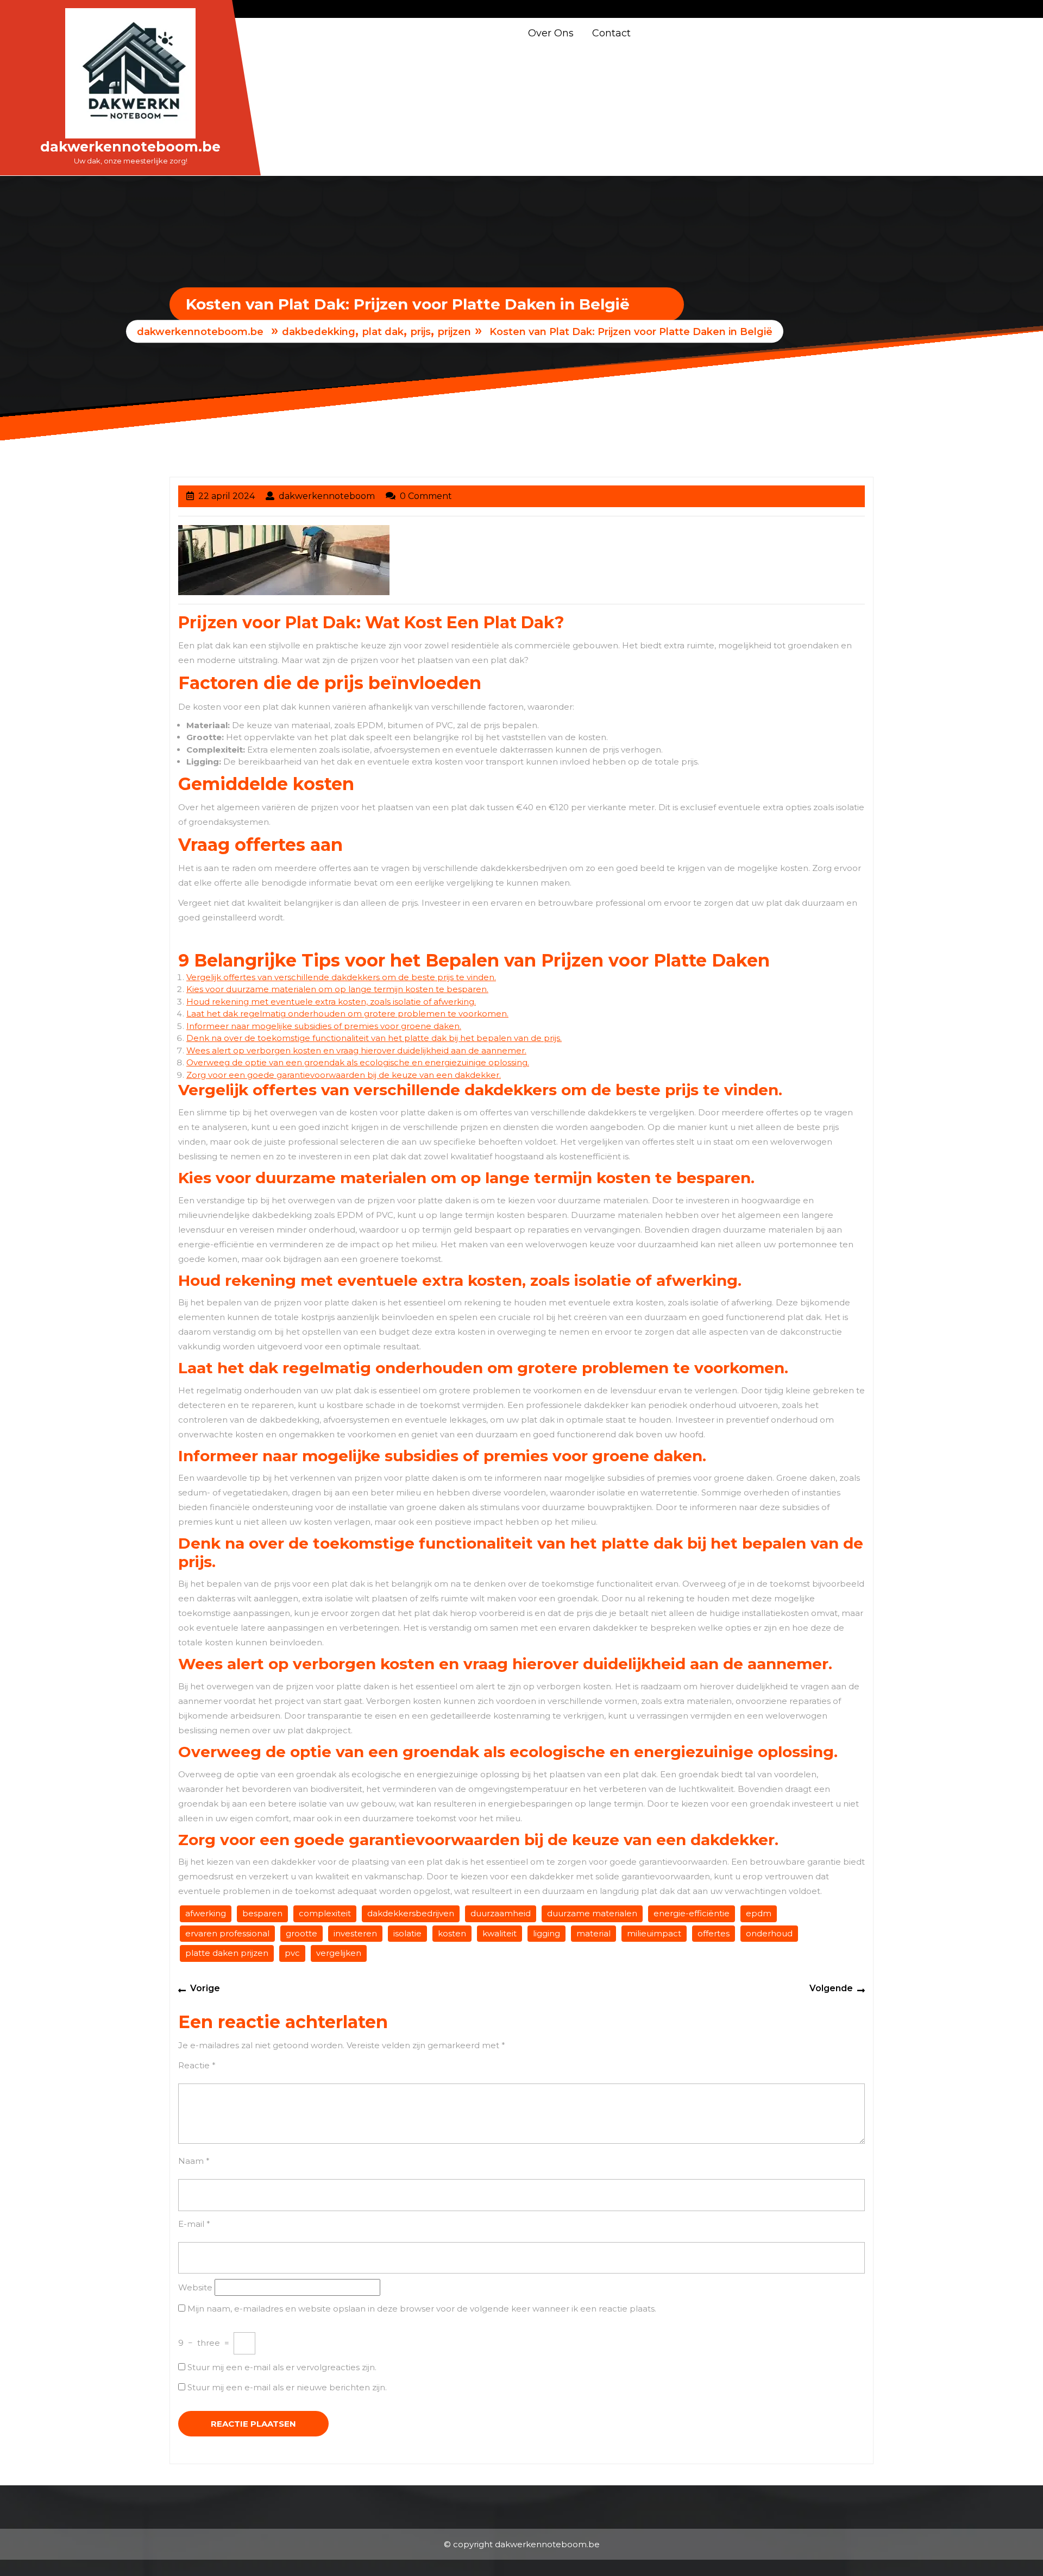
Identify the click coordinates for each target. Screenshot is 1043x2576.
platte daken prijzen (227, 1953)
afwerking (206, 1913)
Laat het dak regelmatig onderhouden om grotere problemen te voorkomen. (347, 1014)
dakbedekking (319, 332)
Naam (194, 2161)
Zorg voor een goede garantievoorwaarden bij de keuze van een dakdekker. (344, 1075)
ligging (546, 1933)
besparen (262, 1913)
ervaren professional (227, 1933)
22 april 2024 (227, 496)
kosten (452, 1933)
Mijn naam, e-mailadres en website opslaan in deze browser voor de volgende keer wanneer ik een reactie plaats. (422, 2309)
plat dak (383, 332)
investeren (355, 1933)
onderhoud (769, 1933)
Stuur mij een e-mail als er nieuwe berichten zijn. (287, 2387)
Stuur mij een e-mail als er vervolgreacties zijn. (282, 2367)
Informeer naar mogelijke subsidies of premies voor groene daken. (324, 1026)
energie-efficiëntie (692, 1913)
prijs (421, 332)
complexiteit (325, 1913)
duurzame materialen (592, 1913)
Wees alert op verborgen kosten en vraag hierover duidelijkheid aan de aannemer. (356, 1050)
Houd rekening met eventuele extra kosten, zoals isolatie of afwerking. (331, 1002)
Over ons (551, 33)
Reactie (197, 2065)
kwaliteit (499, 1933)
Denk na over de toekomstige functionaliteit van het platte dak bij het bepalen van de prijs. (374, 1038)
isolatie (407, 1933)
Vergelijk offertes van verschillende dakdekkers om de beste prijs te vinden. (341, 977)
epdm (759, 1913)
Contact (611, 33)
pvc (292, 1953)
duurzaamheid (501, 1913)
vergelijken (339, 1953)
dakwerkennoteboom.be (130, 147)
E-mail (194, 2224)
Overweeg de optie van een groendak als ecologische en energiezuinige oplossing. (358, 1062)
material (593, 1933)
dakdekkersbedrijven (411, 1913)
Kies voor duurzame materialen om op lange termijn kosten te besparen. (337, 989)
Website (195, 2287)
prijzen (454, 332)
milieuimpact (654, 1933)
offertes (714, 1933)
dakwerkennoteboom (327, 496)
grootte (301, 1933)
